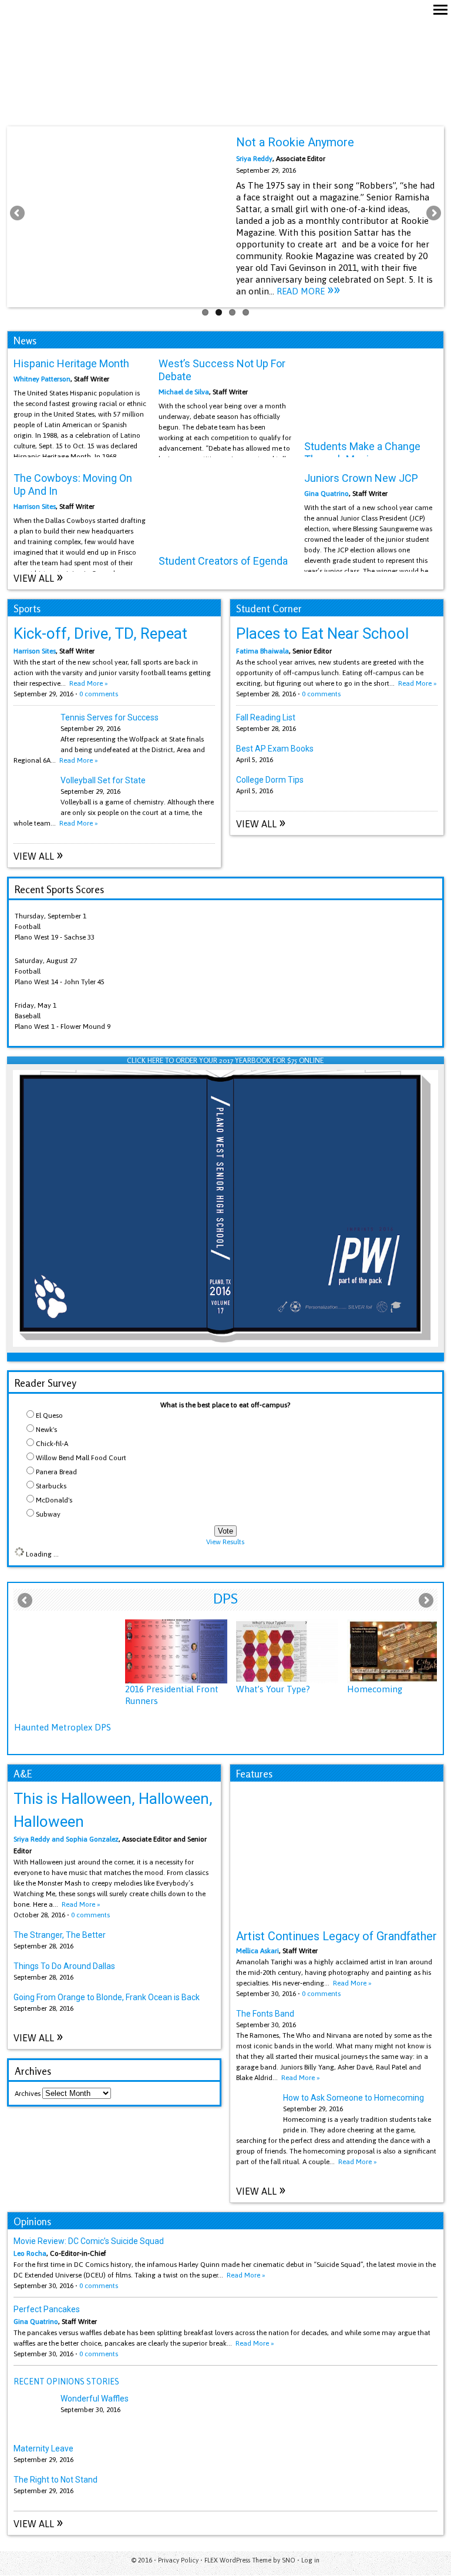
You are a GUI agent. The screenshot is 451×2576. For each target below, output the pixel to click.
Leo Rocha (30, 2253)
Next (433, 214)
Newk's (46, 1430)
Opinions (32, 2221)
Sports (27, 608)
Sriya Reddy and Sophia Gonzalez (66, 1839)
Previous (18, 214)
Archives (28, 2094)
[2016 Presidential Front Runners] (176, 1651)
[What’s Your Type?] (287, 1651)
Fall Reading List (266, 717)
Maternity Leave (43, 2448)
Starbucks (51, 1486)
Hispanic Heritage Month (71, 363)
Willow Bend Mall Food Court (81, 1458)
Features (254, 1774)
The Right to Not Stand (55, 2480)
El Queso (49, 1416)
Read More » (79, 760)
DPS (225, 1599)
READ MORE (308, 291)
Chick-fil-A (52, 1444)
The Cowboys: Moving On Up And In (73, 484)
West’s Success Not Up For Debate (222, 370)
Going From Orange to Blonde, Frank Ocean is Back (107, 1997)
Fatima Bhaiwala (262, 651)
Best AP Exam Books (275, 749)
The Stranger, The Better (60, 1935)
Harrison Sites (35, 507)
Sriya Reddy (254, 159)
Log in (310, 2560)
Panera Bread (56, 1472)
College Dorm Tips (270, 780)
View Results (225, 1542)
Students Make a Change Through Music (362, 453)
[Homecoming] (398, 1651)
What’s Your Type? (273, 1689)
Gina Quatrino (327, 494)
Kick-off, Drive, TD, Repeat (100, 633)
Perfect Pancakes (47, 2309)
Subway (48, 1514)
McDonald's (54, 1500)
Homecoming (375, 1689)
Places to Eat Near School (322, 633)
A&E (23, 1774)
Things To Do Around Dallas (64, 1966)
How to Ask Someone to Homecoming (354, 2098)
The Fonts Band (265, 2014)
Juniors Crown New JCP (361, 478)
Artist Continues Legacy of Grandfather (336, 1936)
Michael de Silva (184, 392)
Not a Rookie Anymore (295, 142)
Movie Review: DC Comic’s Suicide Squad (89, 2241)
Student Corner (269, 608)
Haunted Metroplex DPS (63, 1727)
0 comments (99, 694)
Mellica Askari (258, 1951)
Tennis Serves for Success (110, 717)
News (25, 341)
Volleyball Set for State (103, 780)
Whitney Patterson (42, 379)
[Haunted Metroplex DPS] (65, 1671)
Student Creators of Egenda (223, 561)
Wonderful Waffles (95, 2399)
